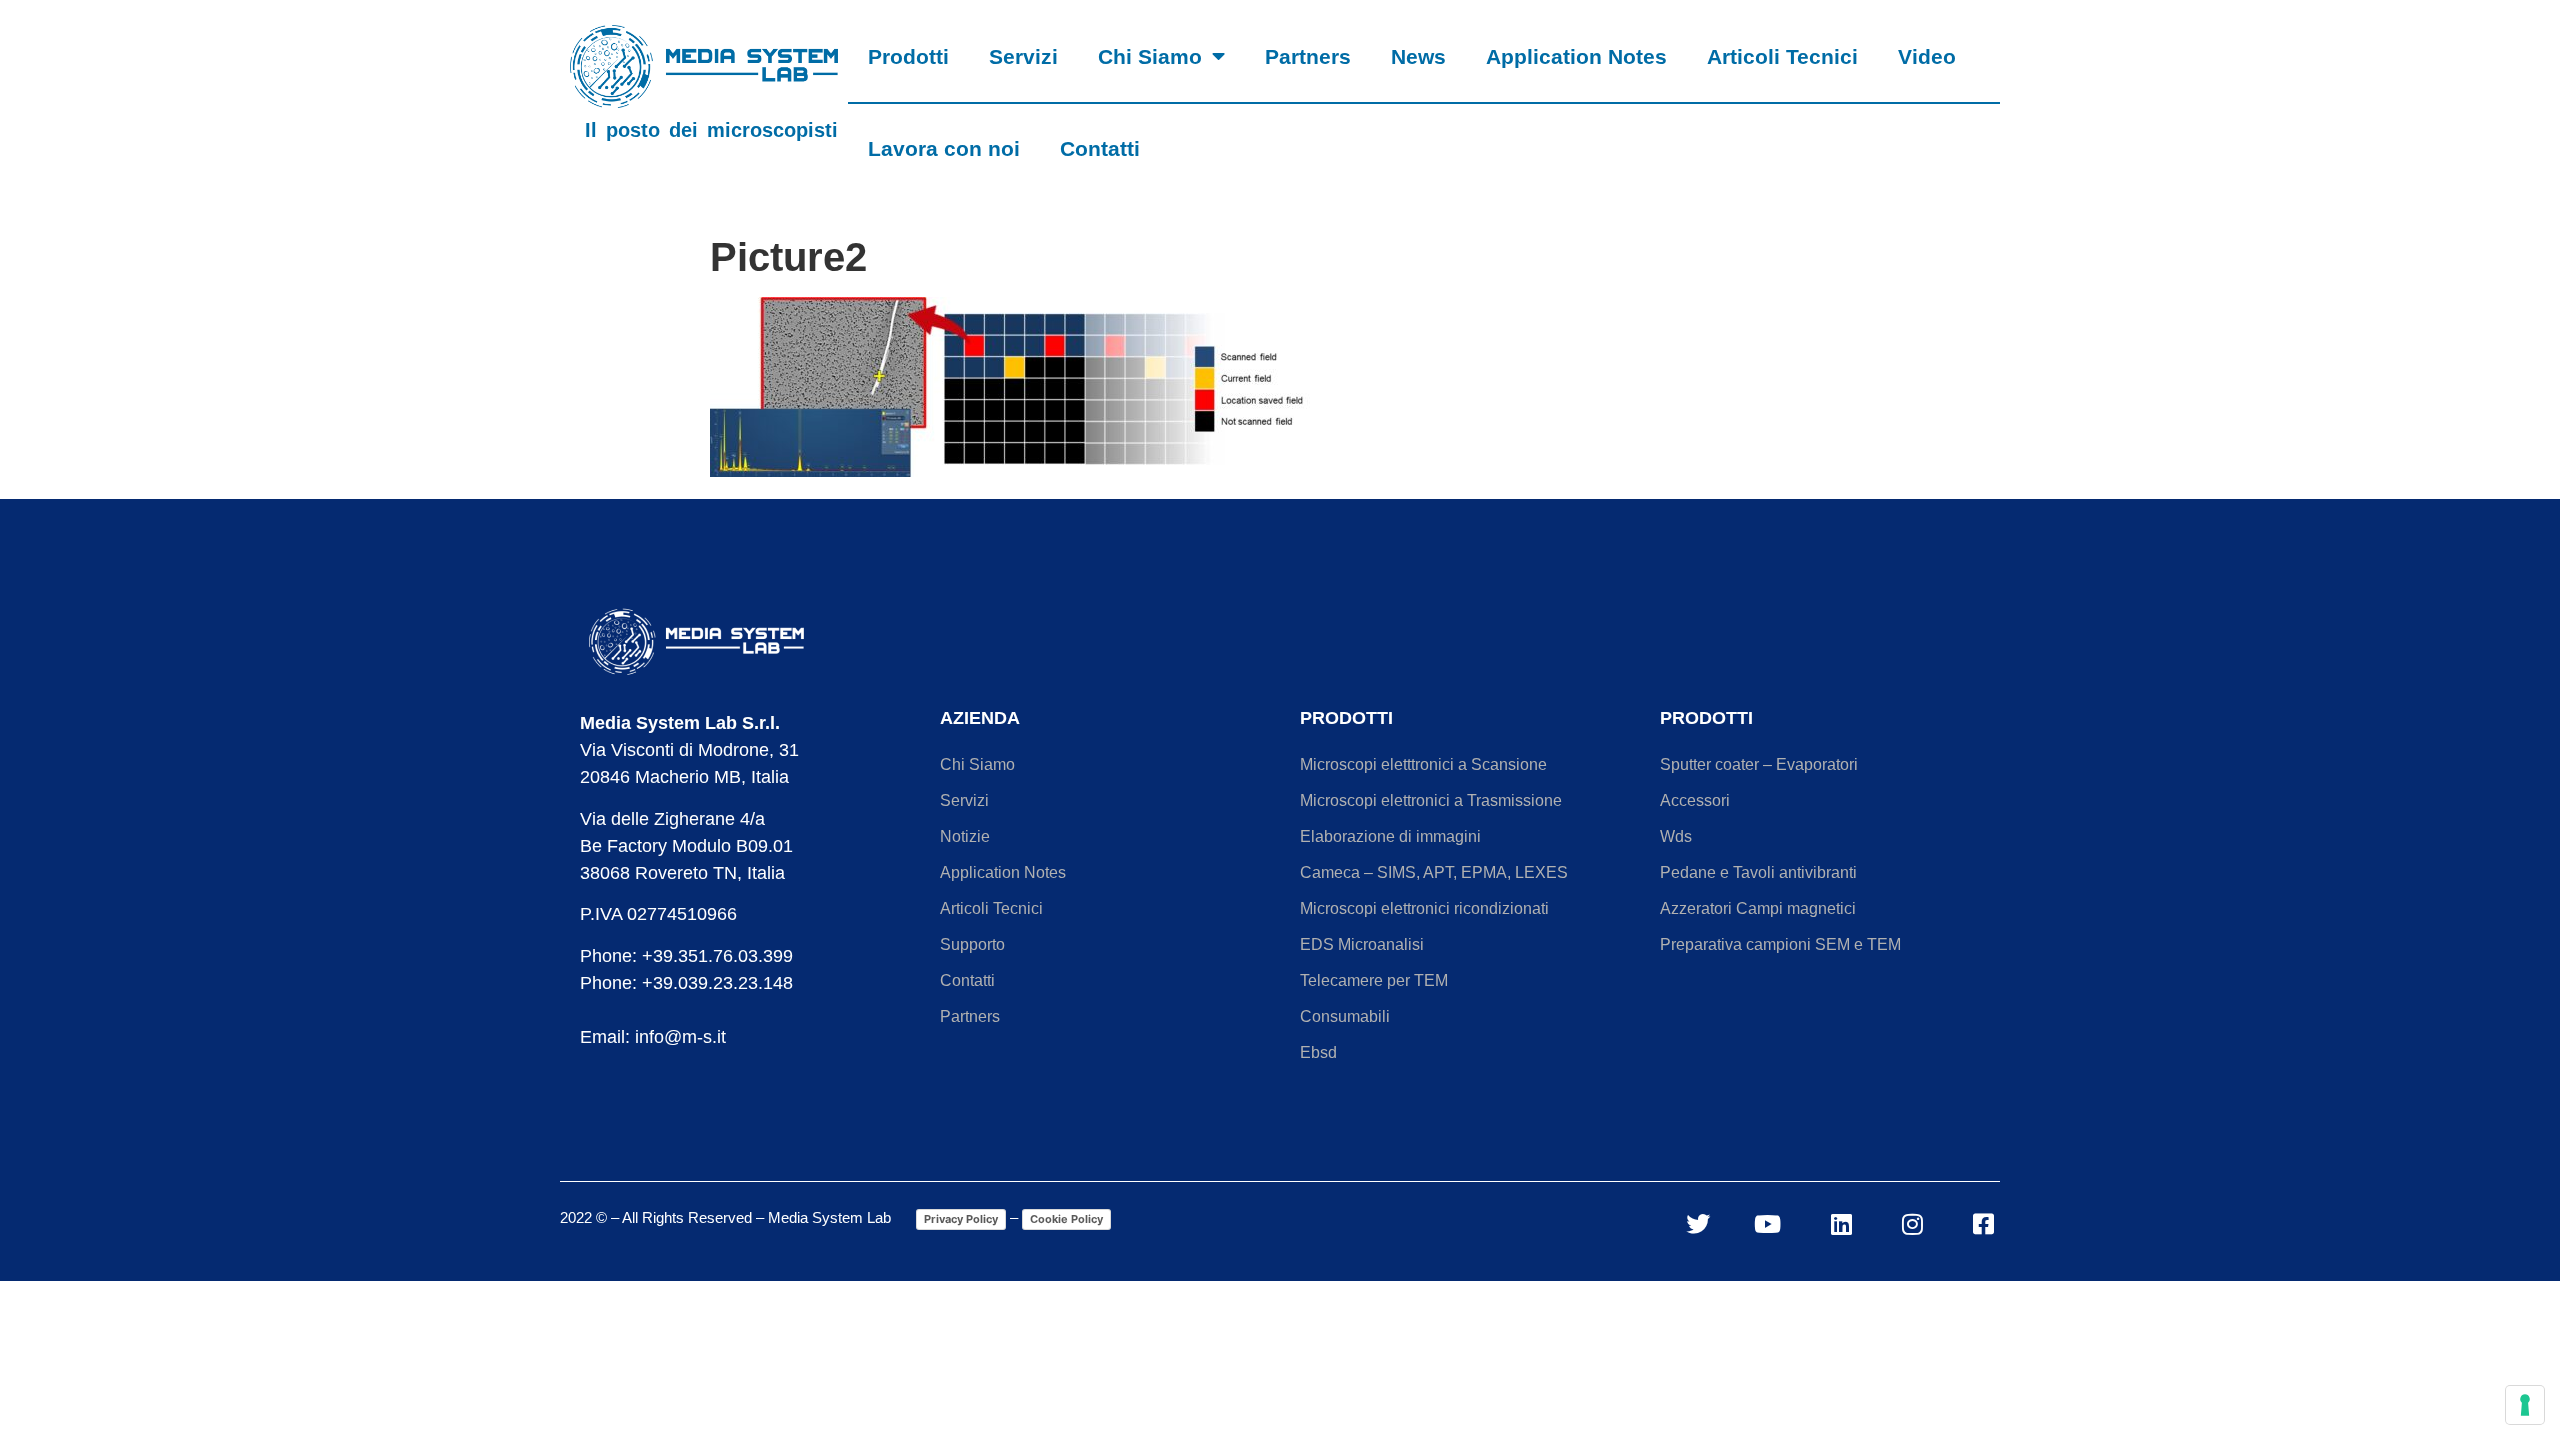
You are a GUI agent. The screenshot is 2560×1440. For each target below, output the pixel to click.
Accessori (1695, 800)
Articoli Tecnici (1782, 56)
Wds (1676, 836)
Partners (1308, 56)
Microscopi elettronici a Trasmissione (1431, 800)
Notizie (965, 836)
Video (1927, 56)
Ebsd (1318, 1052)
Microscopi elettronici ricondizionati (1424, 908)
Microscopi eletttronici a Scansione (1423, 764)
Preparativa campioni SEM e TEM (1780, 944)
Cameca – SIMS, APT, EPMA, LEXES (1434, 872)
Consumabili (1345, 1016)
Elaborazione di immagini (1390, 836)
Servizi (1023, 56)
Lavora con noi (944, 148)
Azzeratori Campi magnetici (1758, 908)
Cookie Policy (1066, 1219)
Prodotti (908, 56)
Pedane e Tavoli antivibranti (1758, 872)
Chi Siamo (1150, 56)
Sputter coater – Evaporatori (1759, 764)
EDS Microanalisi (1362, 944)
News (1418, 56)
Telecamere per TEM (1374, 980)
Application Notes (1576, 56)
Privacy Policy (961, 1219)
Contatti (1100, 148)
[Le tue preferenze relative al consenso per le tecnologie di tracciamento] (2525, 1405)
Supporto (972, 944)
